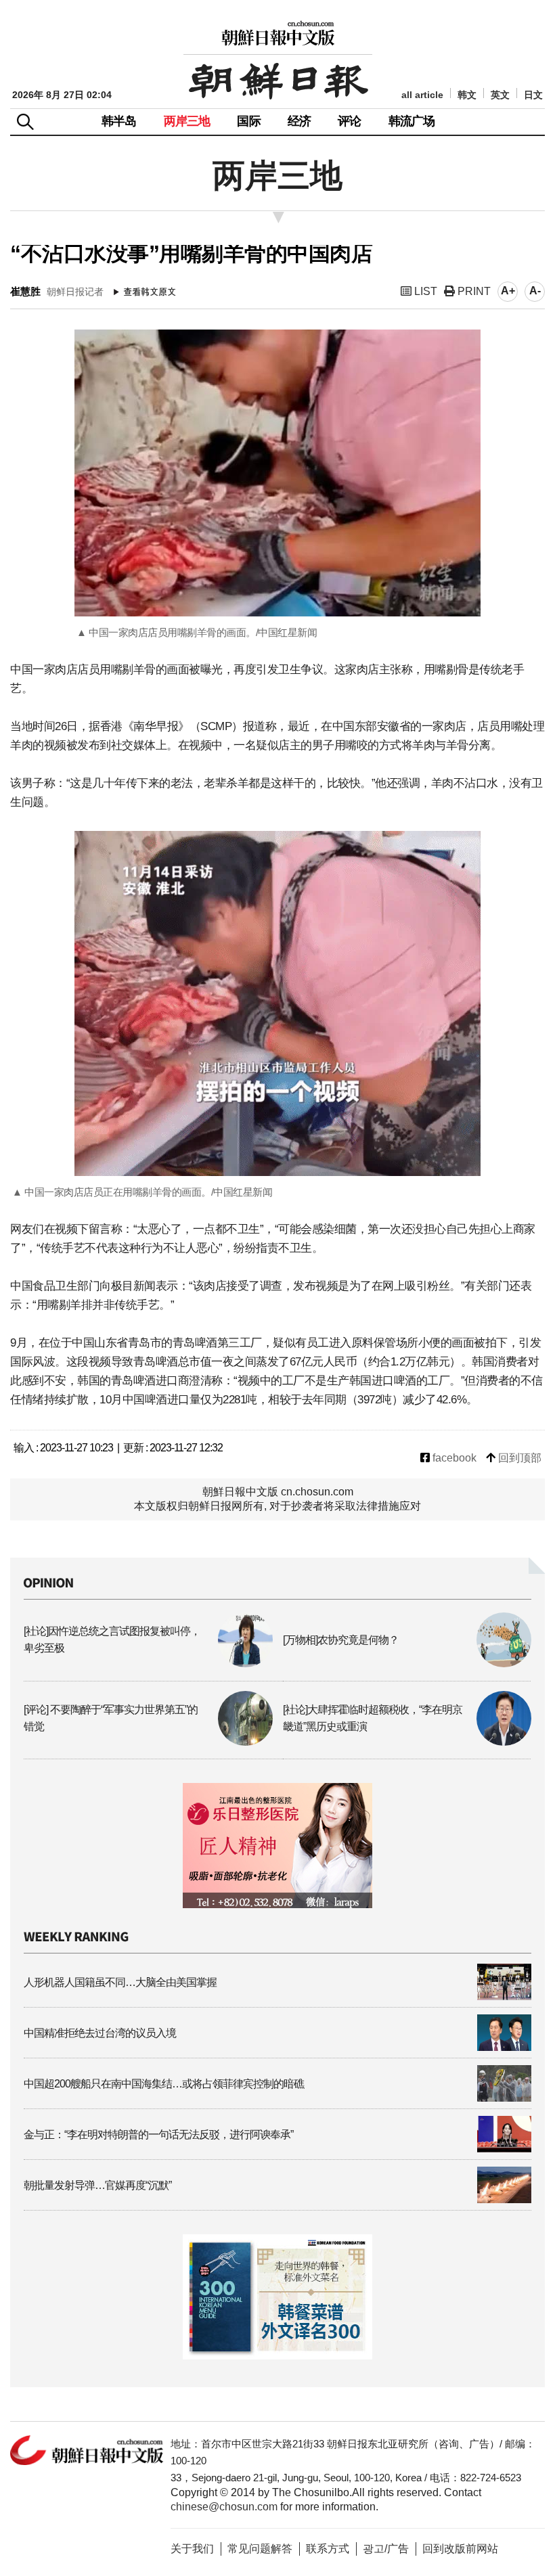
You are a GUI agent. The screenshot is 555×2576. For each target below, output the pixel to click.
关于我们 (192, 2549)
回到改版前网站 (460, 2549)
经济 (299, 121)
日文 (533, 95)
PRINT (473, 291)
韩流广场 (412, 121)
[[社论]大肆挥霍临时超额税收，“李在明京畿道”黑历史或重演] (407, 1742)
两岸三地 (187, 121)
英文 (500, 95)
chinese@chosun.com (224, 2507)
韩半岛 (119, 121)
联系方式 (328, 2549)
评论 (349, 121)
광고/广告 (386, 2549)
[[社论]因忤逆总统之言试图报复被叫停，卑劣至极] (148, 1664)
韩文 (467, 95)
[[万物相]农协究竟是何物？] (407, 1664)
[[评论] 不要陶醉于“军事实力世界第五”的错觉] (148, 1742)
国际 (248, 121)
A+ (508, 291)
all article (422, 95)
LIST (424, 291)
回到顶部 (518, 1458)
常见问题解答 (260, 2549)
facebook (453, 1458)
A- (535, 291)
